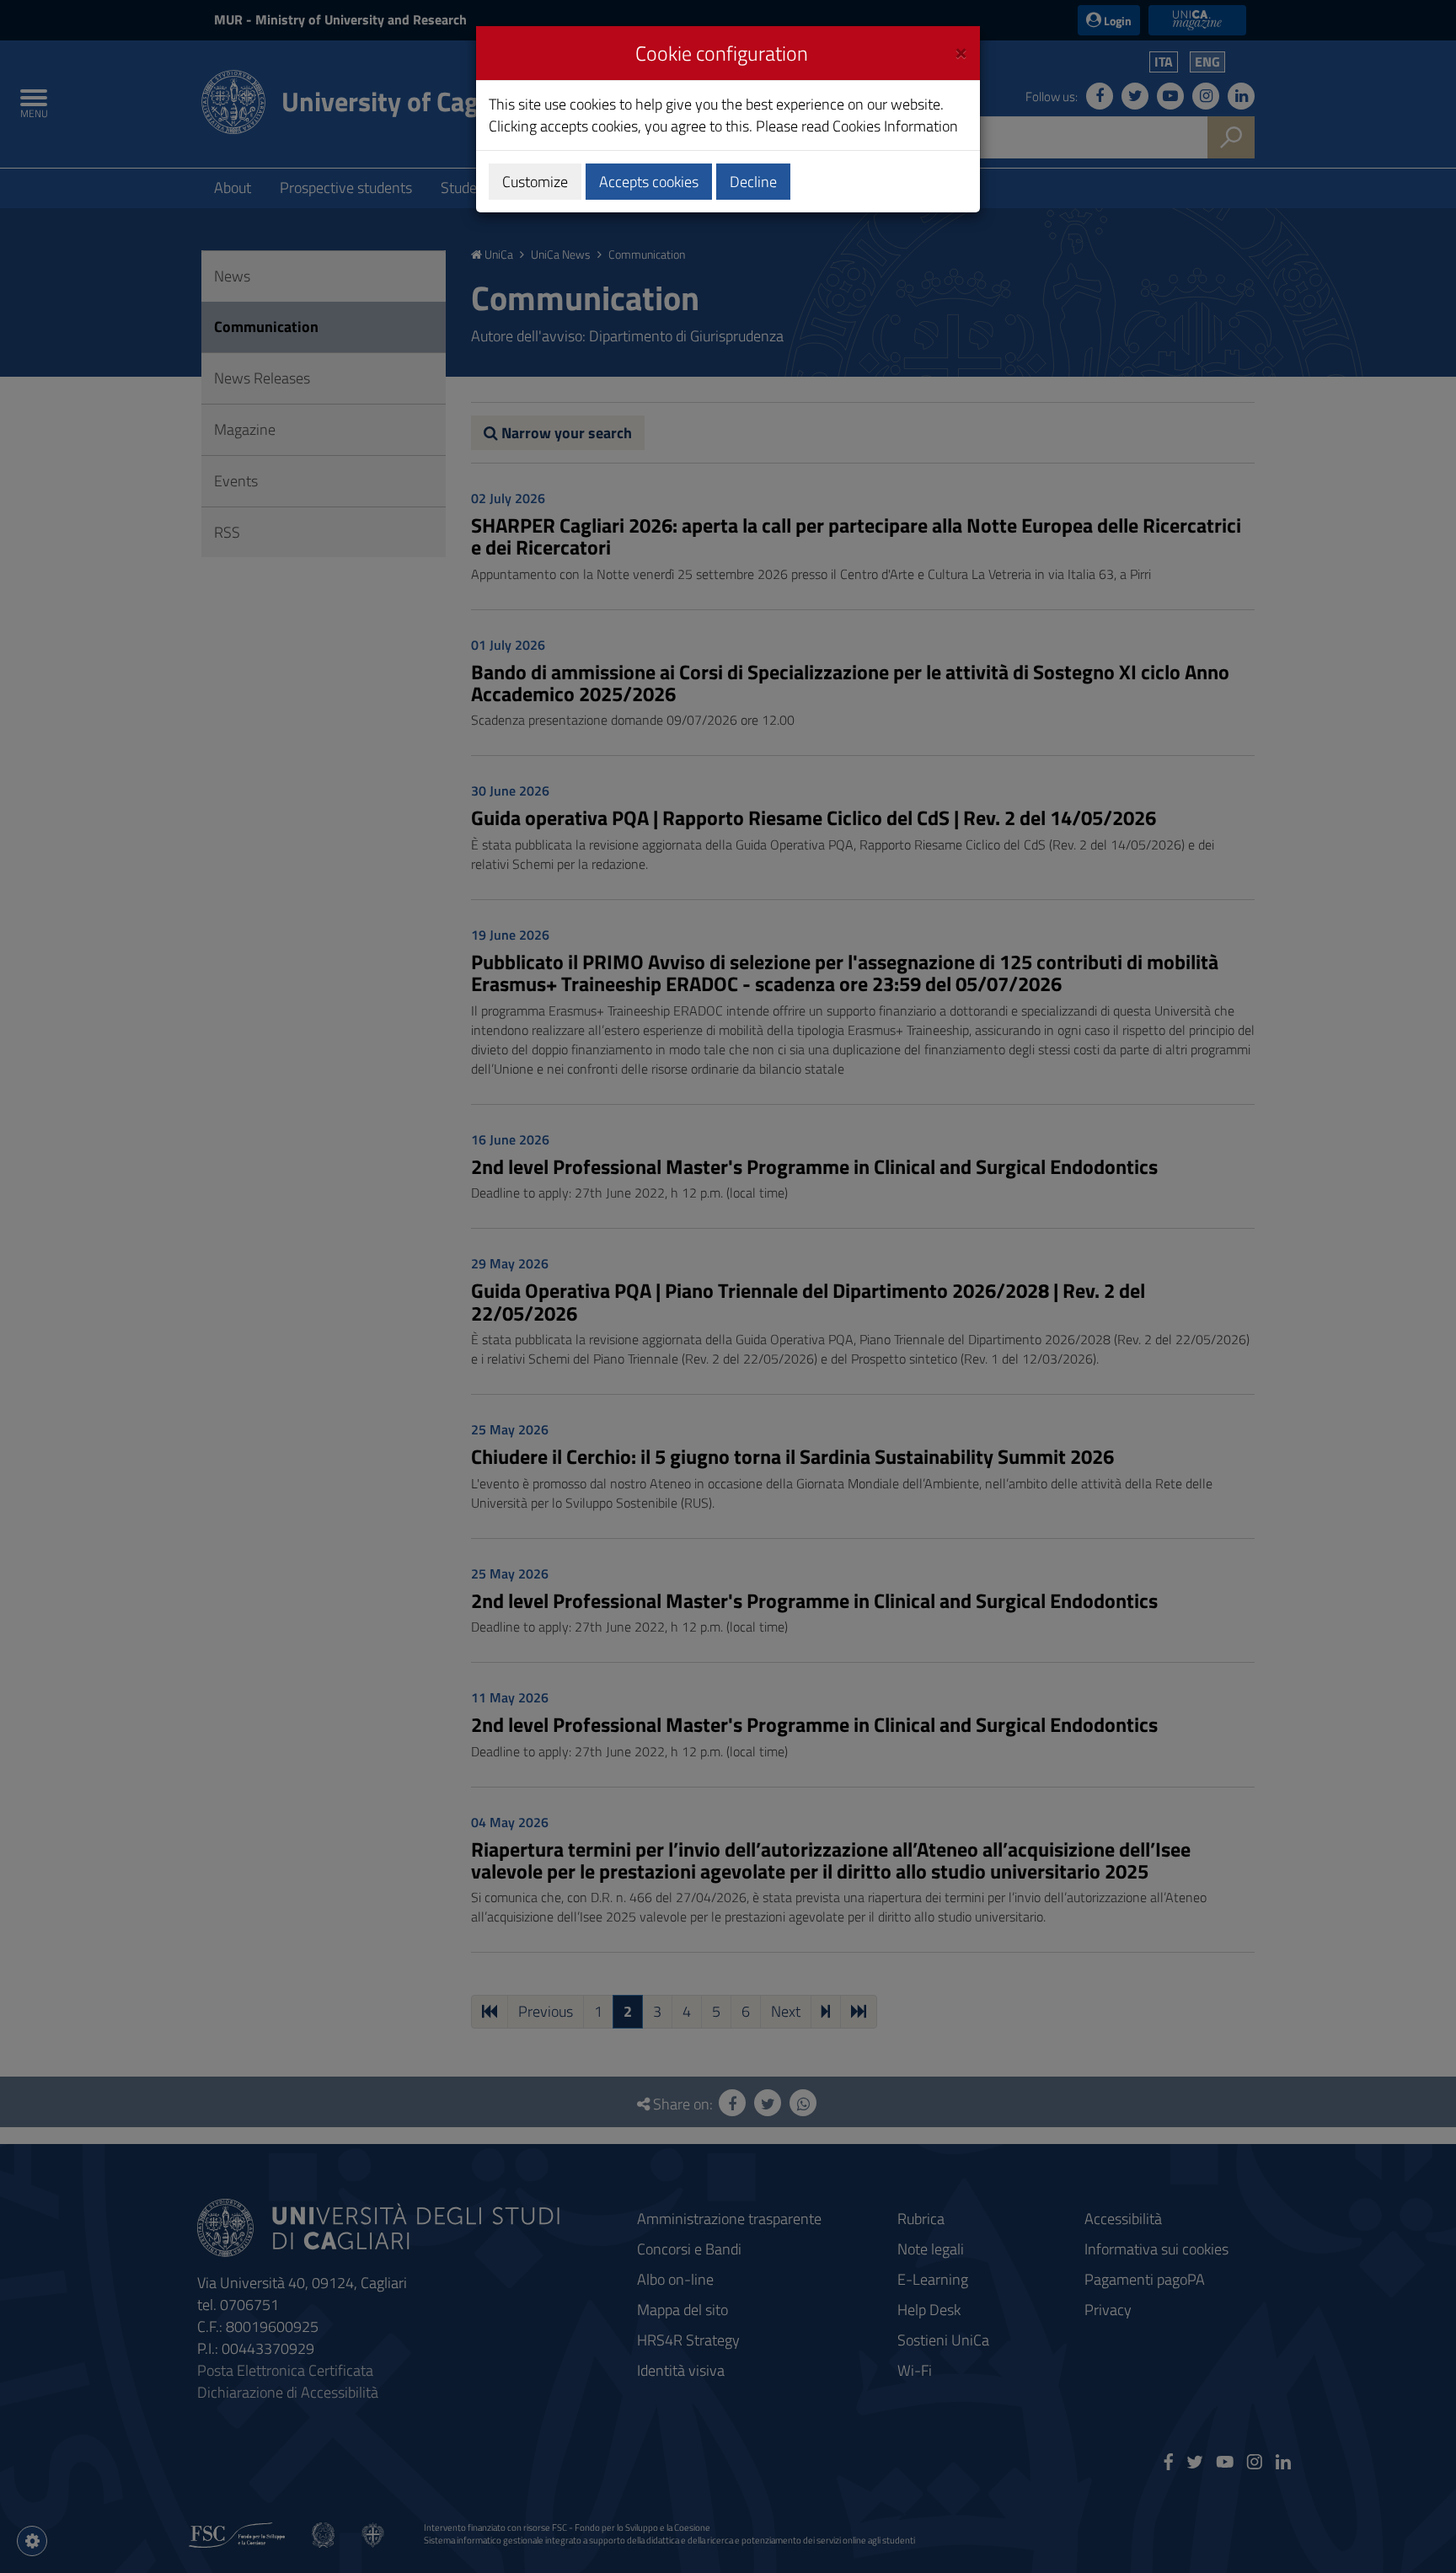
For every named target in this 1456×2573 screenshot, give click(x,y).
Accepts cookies (649, 182)
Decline (753, 182)
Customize (535, 182)
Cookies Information (895, 126)
